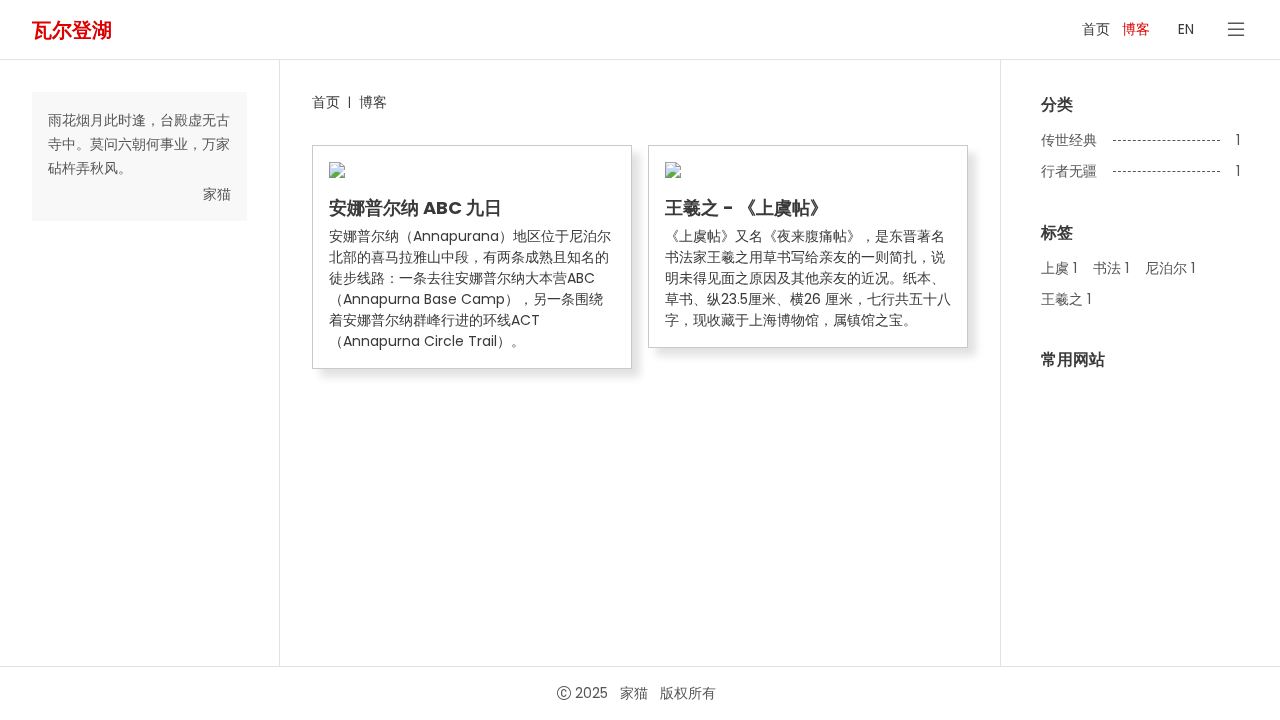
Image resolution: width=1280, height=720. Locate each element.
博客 (1136, 29)
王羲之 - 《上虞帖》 (746, 208)
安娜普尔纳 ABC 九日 (415, 208)
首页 (1096, 29)
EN (1186, 29)
